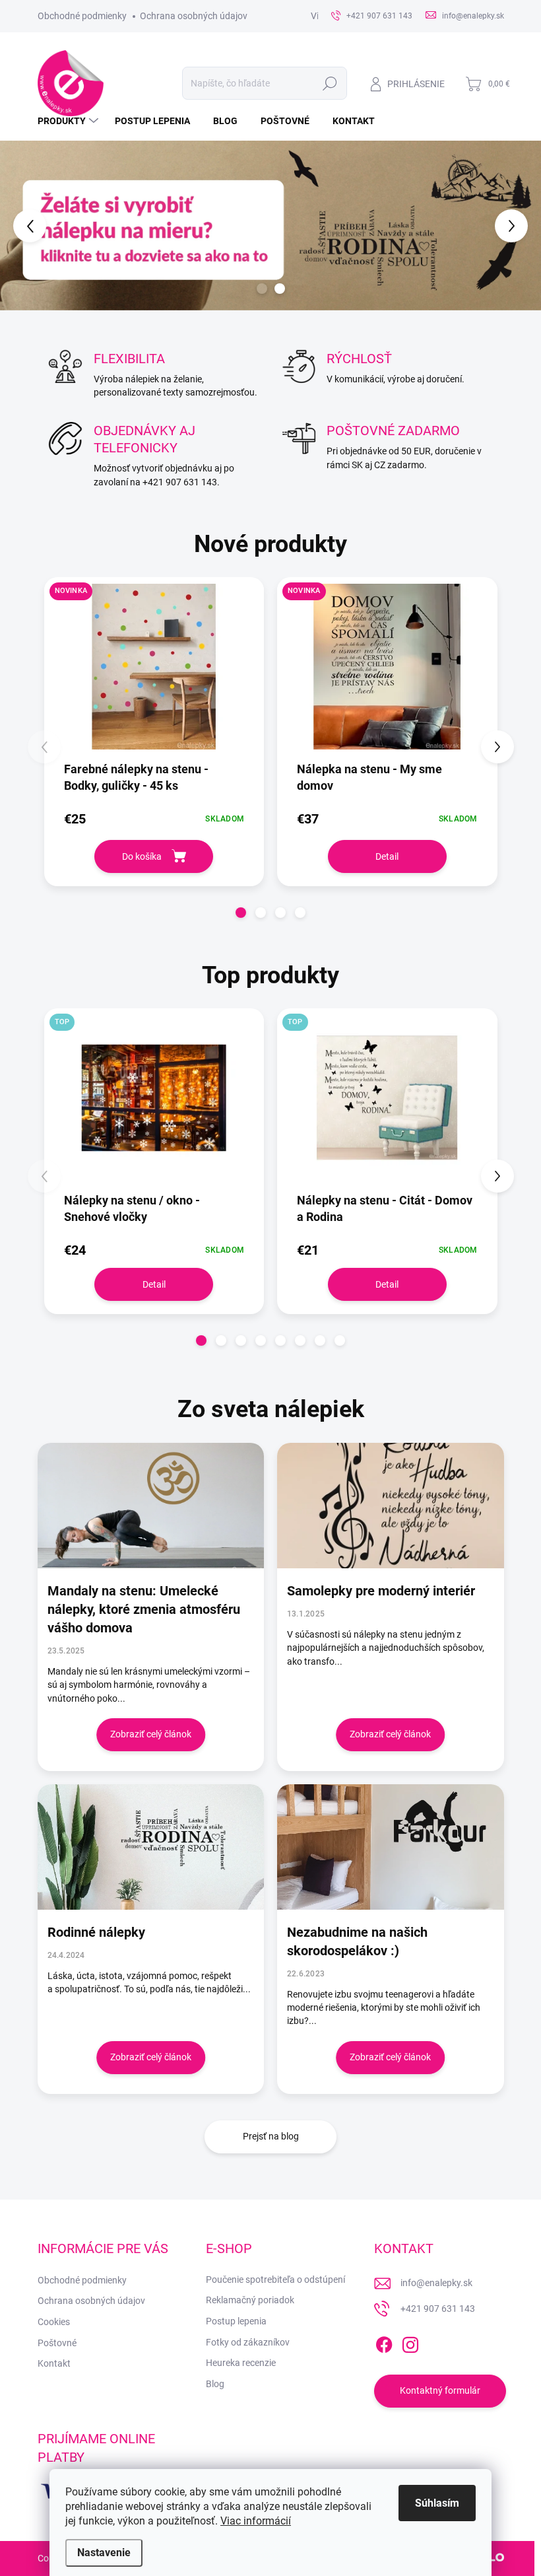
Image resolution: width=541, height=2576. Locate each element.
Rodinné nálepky (96, 1932)
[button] (22, 225)
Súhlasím (437, 2503)
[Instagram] (410, 2342)
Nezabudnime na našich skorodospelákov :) (357, 1941)
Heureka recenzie (241, 2363)
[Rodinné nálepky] (151, 1847)
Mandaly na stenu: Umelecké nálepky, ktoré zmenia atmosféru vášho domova (144, 1609)
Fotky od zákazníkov (248, 2342)
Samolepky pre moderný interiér (381, 1591)
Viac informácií (256, 2521)
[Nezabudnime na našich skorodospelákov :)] (391, 1847)
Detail (387, 856)
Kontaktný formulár (440, 2390)
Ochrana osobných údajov (194, 16)
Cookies (54, 2322)
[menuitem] (70, 121)
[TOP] (154, 1104)
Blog (215, 2384)
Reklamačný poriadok (250, 2300)
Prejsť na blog (271, 2136)
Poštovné (57, 2343)
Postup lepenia (236, 2321)
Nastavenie (104, 2553)
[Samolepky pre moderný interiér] (391, 1506)
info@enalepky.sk (436, 2283)
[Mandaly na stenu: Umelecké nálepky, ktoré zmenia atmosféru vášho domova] (151, 1506)
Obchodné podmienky (82, 16)
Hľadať (330, 83)
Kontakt (54, 2363)
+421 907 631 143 (438, 2309)
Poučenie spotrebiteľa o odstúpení (275, 2280)
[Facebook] (384, 2342)
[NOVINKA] (154, 673)
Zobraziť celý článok (151, 1734)
